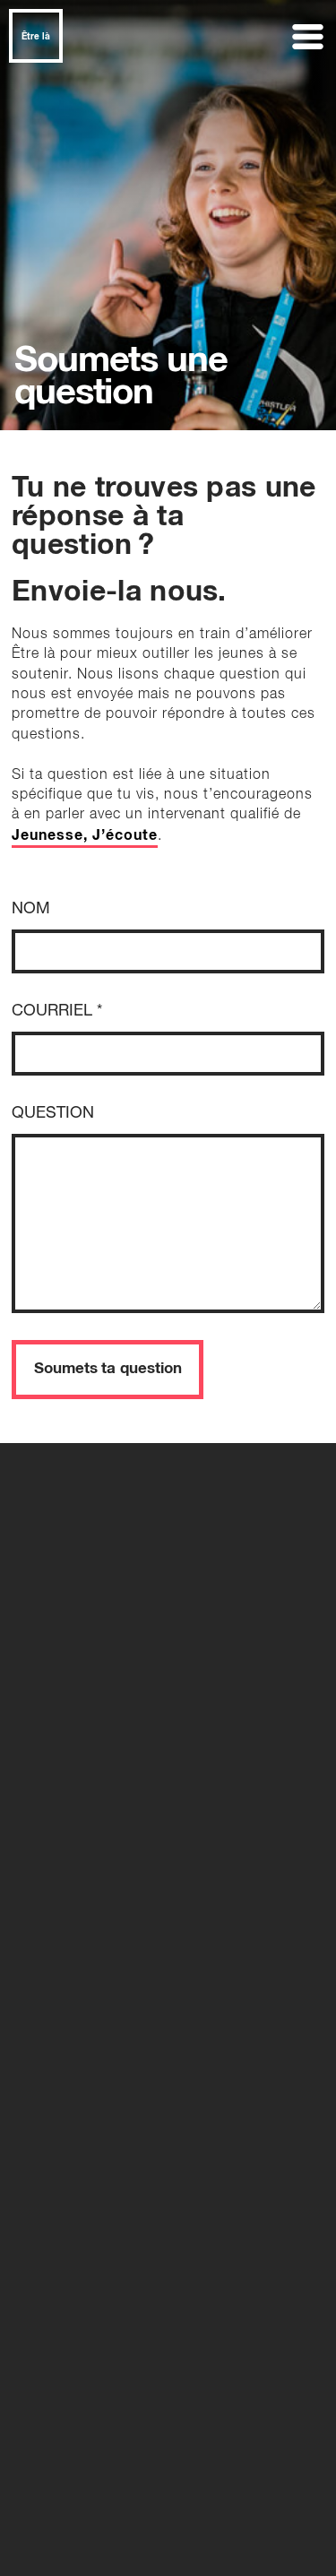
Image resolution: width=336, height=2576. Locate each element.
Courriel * (57, 1011)
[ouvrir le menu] (309, 37)
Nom (31, 909)
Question (53, 1113)
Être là (36, 37)
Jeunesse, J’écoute (85, 835)
